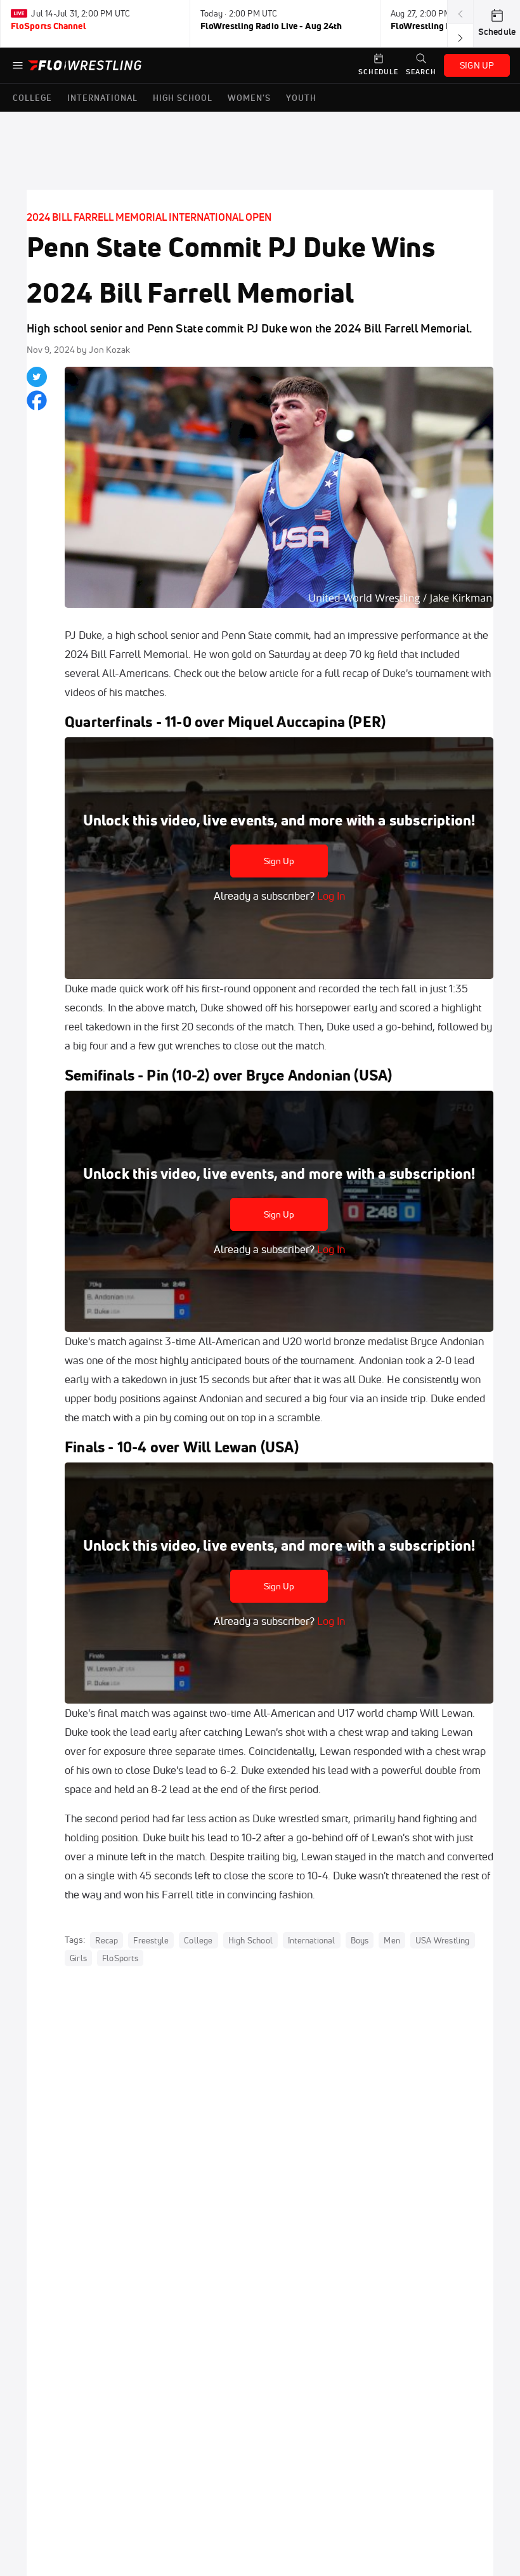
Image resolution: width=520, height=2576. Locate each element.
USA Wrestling (443, 1940)
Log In (330, 896)
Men (392, 1940)
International (312, 1940)
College (198, 1940)
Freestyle (151, 1940)
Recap (107, 1940)
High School (250, 1940)
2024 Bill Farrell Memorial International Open (149, 217)
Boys (360, 1940)
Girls (78, 1958)
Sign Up (279, 861)
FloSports (120, 1958)
